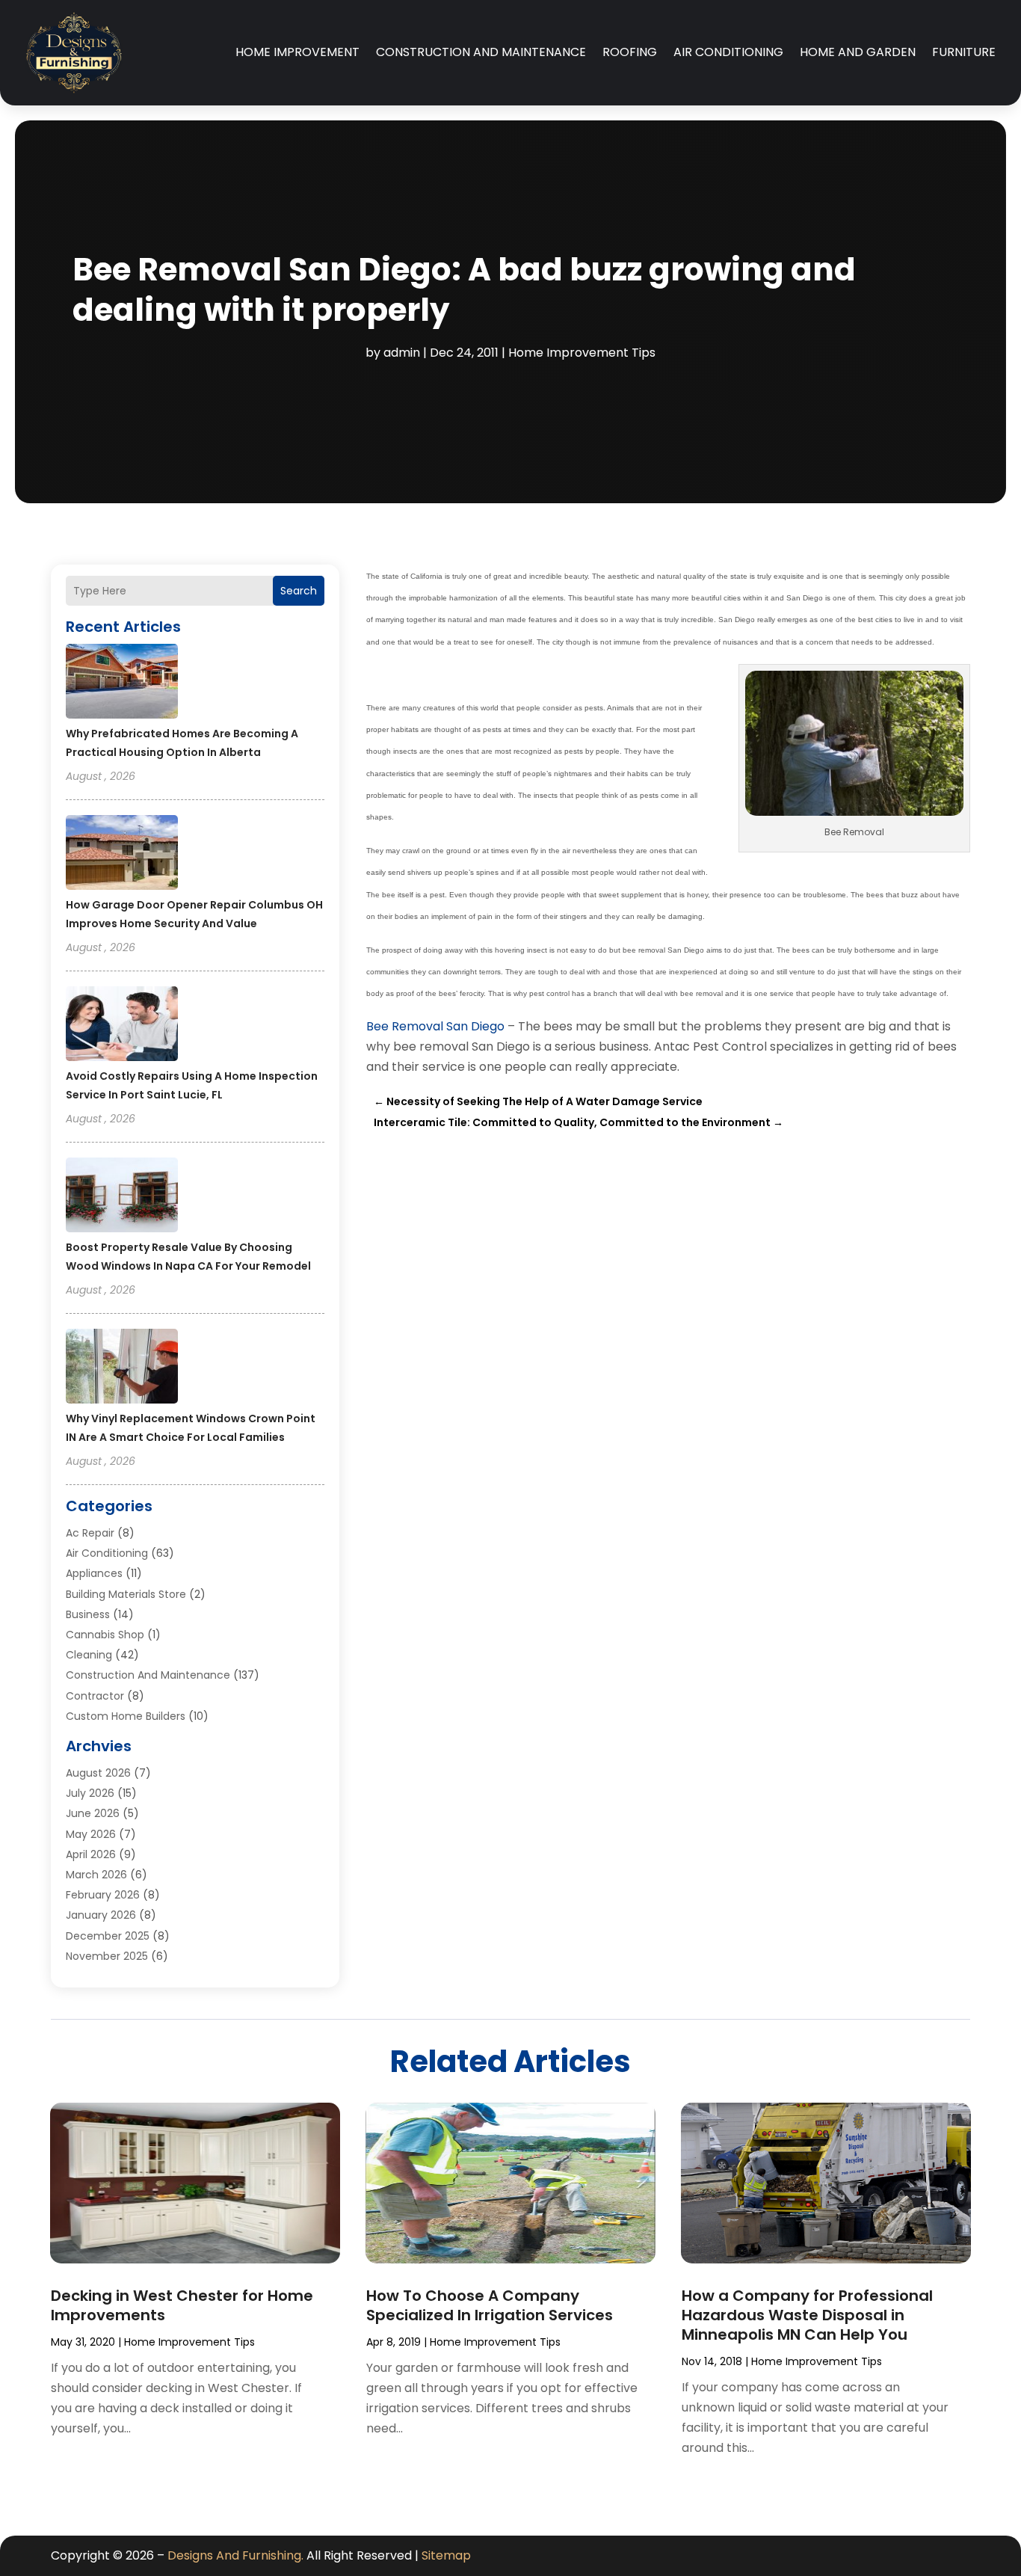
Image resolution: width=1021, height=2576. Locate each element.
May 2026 (91, 1834)
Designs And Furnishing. (235, 2555)
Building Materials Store (126, 1594)
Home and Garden (858, 52)
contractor (95, 1696)
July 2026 (90, 1793)
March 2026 (96, 1875)
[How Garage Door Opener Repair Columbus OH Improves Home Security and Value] (122, 855)
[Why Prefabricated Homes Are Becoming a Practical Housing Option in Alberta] (122, 683)
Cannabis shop (105, 1635)
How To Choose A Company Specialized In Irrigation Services (490, 2305)
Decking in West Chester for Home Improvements (182, 2305)
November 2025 (107, 1956)
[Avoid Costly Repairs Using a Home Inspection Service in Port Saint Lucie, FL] (122, 1026)
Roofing (630, 52)
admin (402, 353)
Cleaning (89, 1655)
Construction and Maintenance (481, 52)
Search (299, 591)
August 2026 (98, 1773)
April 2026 (91, 1854)
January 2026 (101, 1915)
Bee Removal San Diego (435, 1026)
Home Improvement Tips (582, 353)
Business (88, 1614)
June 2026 (93, 1813)
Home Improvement (297, 52)
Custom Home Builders (126, 1716)
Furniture (964, 52)
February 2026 (103, 1895)
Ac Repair (90, 1533)
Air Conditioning (728, 52)
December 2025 (108, 1936)
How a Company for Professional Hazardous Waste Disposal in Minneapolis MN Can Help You (807, 2315)
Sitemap (446, 2555)
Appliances (94, 1573)
